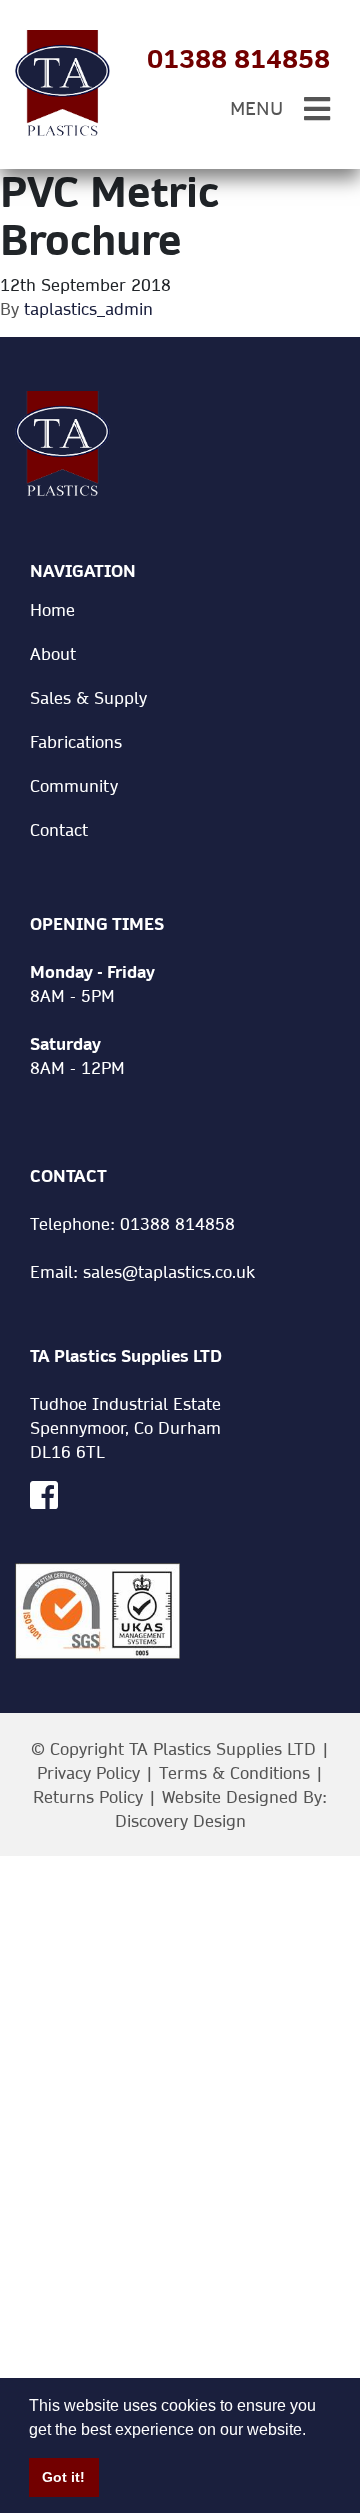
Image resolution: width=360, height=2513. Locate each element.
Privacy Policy (88, 1772)
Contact (59, 829)
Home (52, 609)
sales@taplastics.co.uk (169, 1271)
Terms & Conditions (234, 1772)
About (53, 653)
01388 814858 (238, 59)
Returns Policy (88, 1796)
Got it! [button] (63, 2477)
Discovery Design (180, 1820)
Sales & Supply (88, 697)
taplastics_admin (88, 308)
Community (74, 785)
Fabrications (76, 741)
